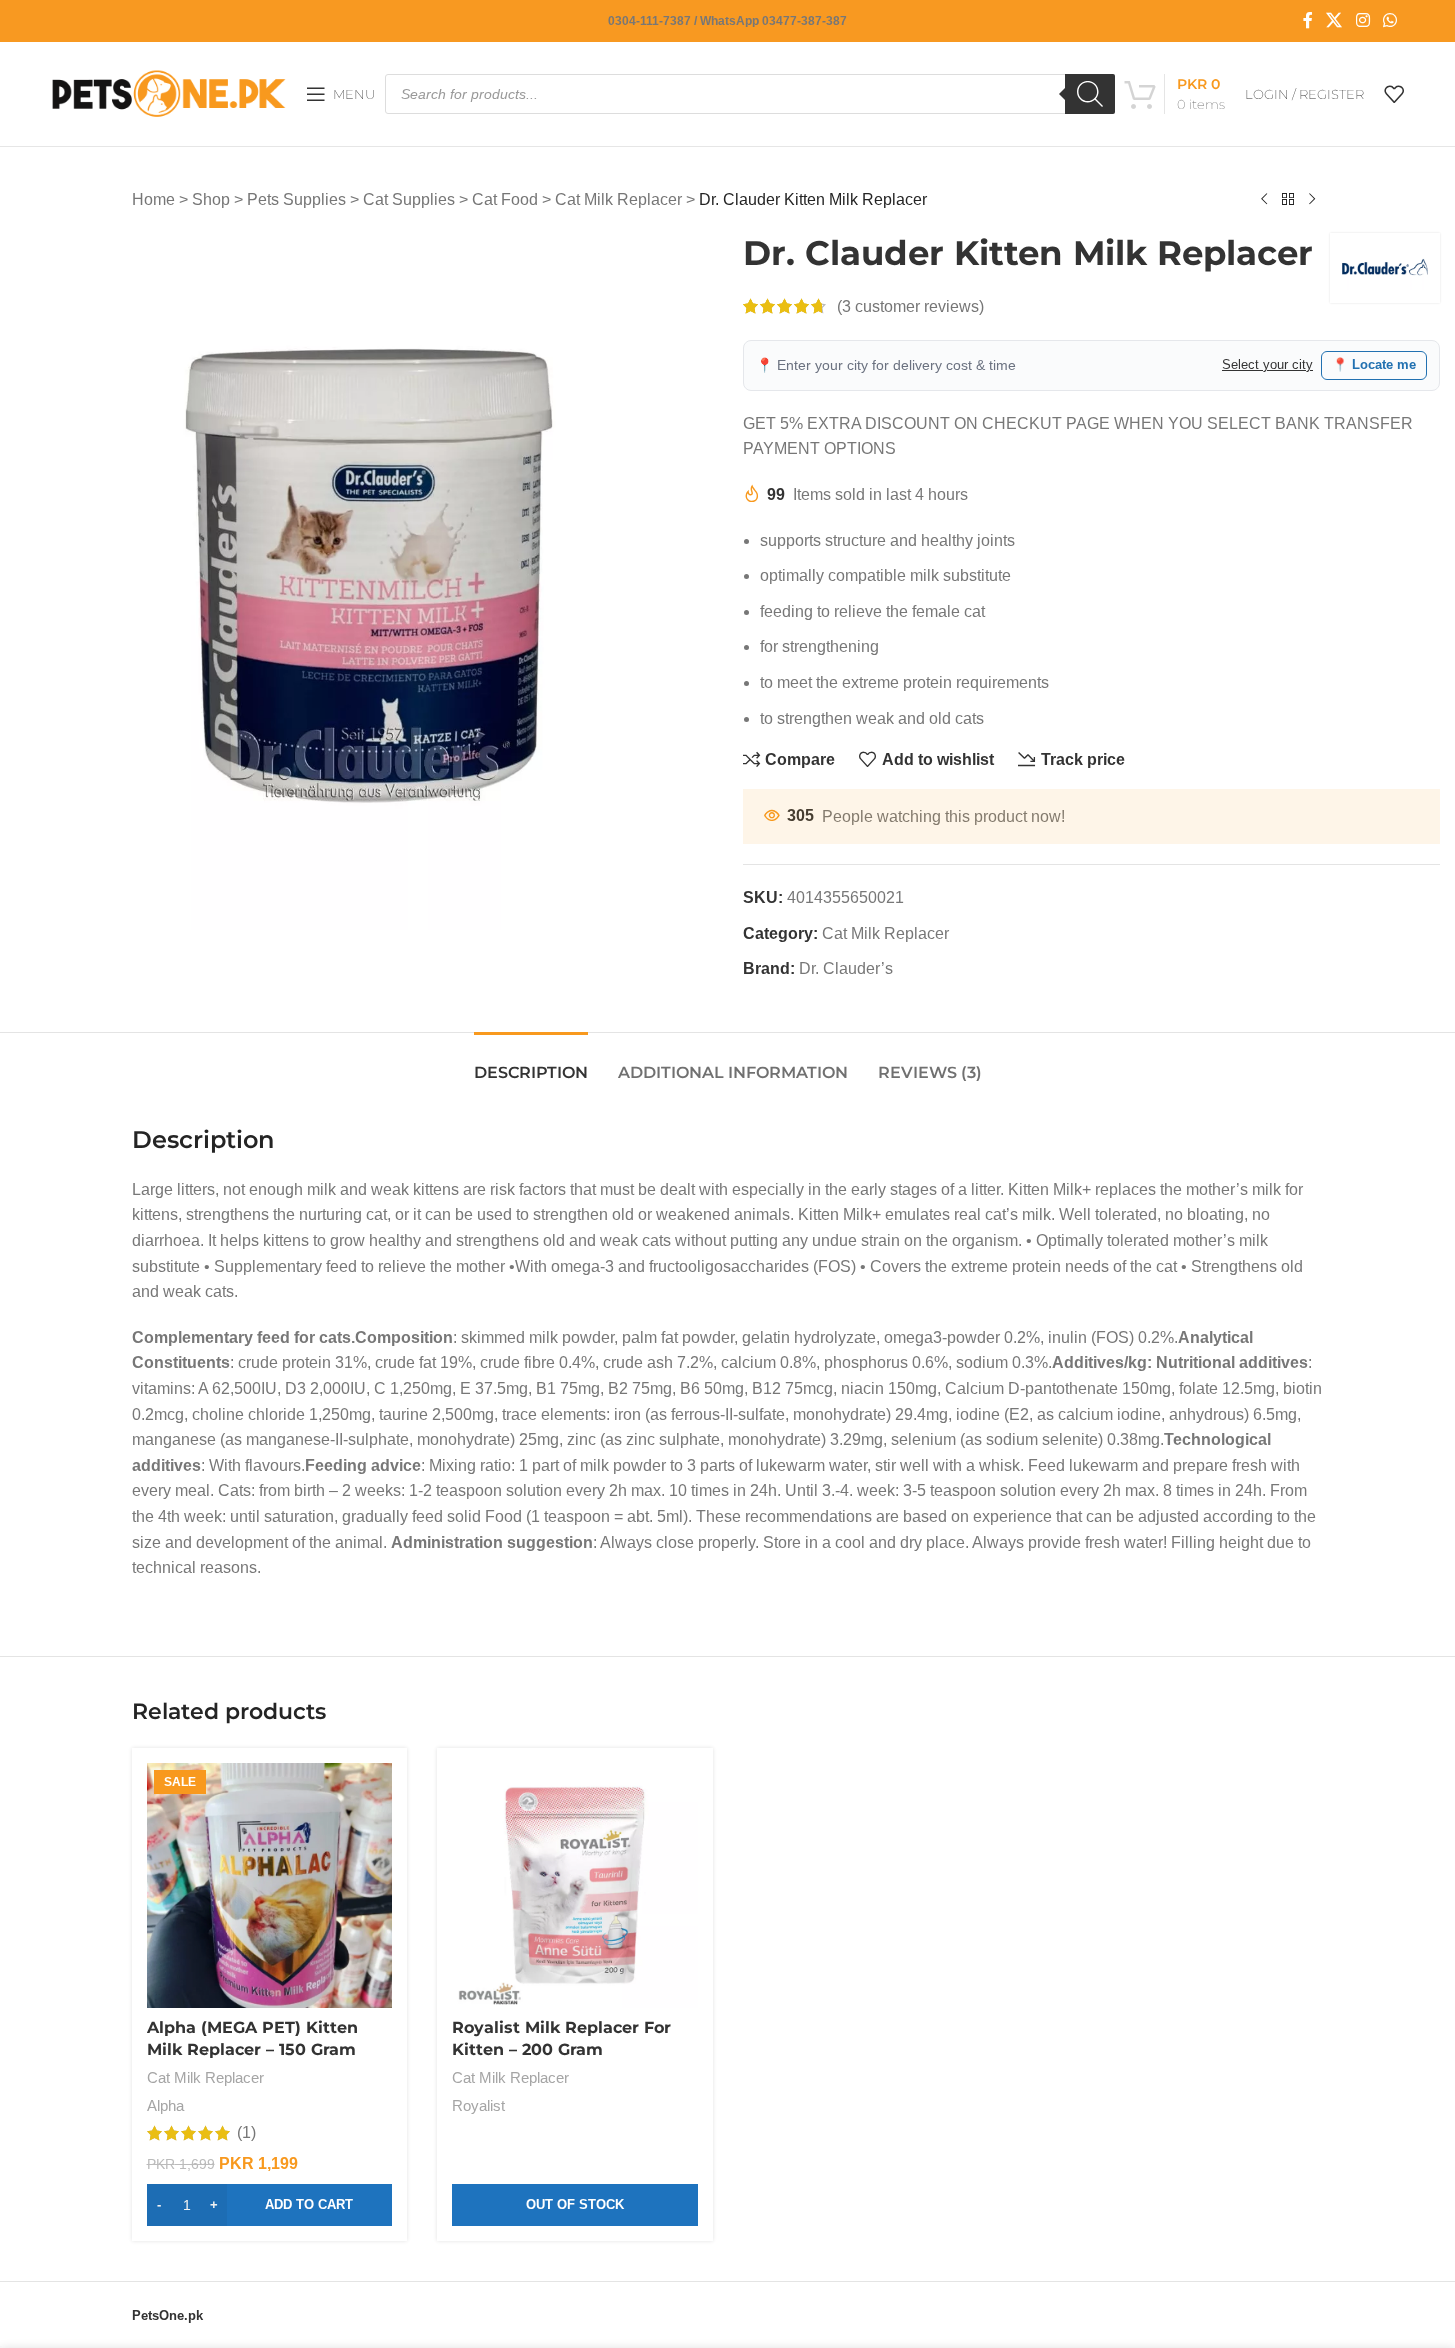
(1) (246, 2133)
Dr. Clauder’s (846, 968)
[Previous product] (1264, 200)
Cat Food (505, 199)
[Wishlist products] (1394, 94)
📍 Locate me (1374, 364)
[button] (270, 2205)
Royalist (478, 2105)
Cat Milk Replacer (618, 199)
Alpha (165, 2105)
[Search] (1090, 94)
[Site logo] (168, 92)
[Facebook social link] (1308, 20)
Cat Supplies (409, 199)
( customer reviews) (910, 306)
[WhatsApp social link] (1389, 20)
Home (153, 199)
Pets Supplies (296, 199)
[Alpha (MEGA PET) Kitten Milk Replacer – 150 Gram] (270, 1886)
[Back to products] (1288, 200)
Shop (211, 199)
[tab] (531, 1062)
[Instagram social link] (1362, 20)
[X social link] (1334, 20)
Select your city (1267, 364)
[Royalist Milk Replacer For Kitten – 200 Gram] (575, 1886)
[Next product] (1312, 200)
